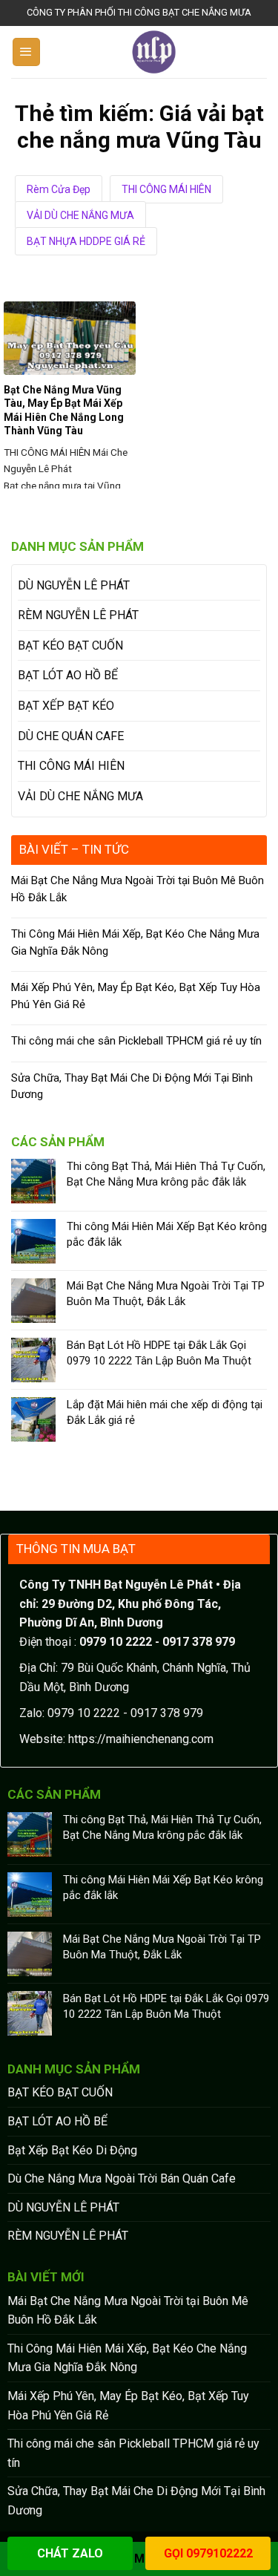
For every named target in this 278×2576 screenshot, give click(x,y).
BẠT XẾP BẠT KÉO (66, 706)
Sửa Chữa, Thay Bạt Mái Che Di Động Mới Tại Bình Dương (132, 1086)
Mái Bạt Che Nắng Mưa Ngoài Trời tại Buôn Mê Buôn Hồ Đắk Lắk (138, 889)
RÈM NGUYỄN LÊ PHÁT (78, 615)
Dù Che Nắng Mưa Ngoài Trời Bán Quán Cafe (122, 2178)
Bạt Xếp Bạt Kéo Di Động (72, 2150)
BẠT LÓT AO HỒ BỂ (68, 675)
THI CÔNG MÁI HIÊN (166, 189)
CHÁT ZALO (70, 2553)
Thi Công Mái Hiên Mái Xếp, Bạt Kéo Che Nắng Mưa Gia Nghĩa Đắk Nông (135, 942)
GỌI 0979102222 (208, 2553)
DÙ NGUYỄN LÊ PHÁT (74, 585)
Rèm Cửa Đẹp (59, 189)
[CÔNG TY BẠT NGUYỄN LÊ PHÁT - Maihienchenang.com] (154, 52)
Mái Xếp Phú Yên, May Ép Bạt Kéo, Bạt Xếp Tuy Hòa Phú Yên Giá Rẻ (136, 996)
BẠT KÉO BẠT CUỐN (70, 645)
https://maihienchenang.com (141, 1739)
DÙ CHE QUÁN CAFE (71, 736)
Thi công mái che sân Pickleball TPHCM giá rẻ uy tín (136, 1041)
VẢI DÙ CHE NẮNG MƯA (80, 215)
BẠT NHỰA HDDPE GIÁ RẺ (86, 241)
